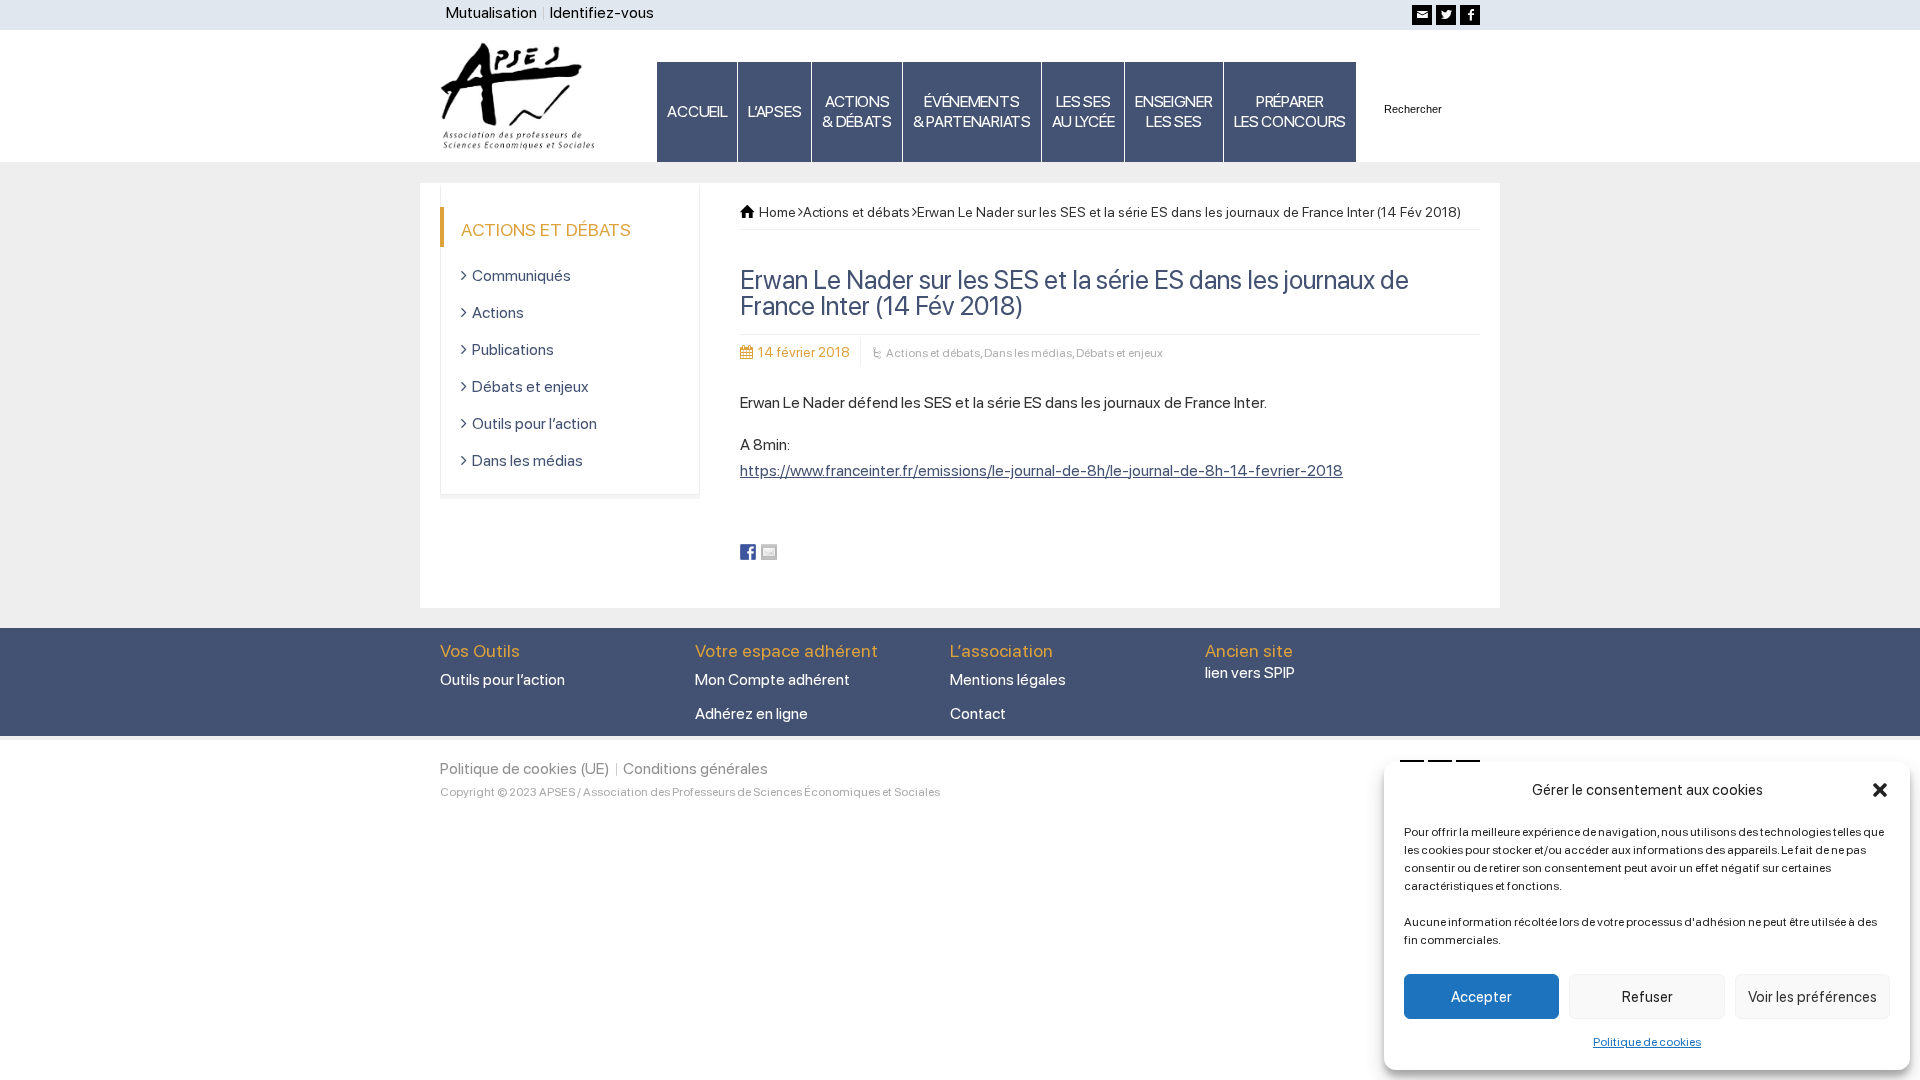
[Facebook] (1470, 15)
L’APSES (774, 111)
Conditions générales (695, 768)
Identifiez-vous (602, 12)
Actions (498, 312)
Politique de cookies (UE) (525, 768)
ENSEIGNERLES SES (1173, 111)
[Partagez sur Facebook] (748, 552)
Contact (978, 713)
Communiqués (521, 275)
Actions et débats (933, 353)
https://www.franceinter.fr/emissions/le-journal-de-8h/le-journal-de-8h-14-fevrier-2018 (1041, 470)
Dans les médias (1028, 353)
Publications (513, 349)
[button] (1880, 790)
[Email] (1422, 15)
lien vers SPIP (1250, 672)
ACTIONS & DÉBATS (857, 111)
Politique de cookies (1647, 1042)
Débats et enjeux (1119, 353)
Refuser (1647, 997)
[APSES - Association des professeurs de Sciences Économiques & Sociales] (524, 95)
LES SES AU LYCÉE (1083, 111)
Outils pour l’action (534, 423)
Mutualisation (491, 12)
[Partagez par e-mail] (769, 552)
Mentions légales (1008, 679)
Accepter (1481, 997)
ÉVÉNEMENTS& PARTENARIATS (972, 111)
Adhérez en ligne (751, 713)
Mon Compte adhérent (772, 679)
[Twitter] (1446, 15)
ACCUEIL (697, 111)
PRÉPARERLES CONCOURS (1290, 111)
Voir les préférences (1812, 997)
